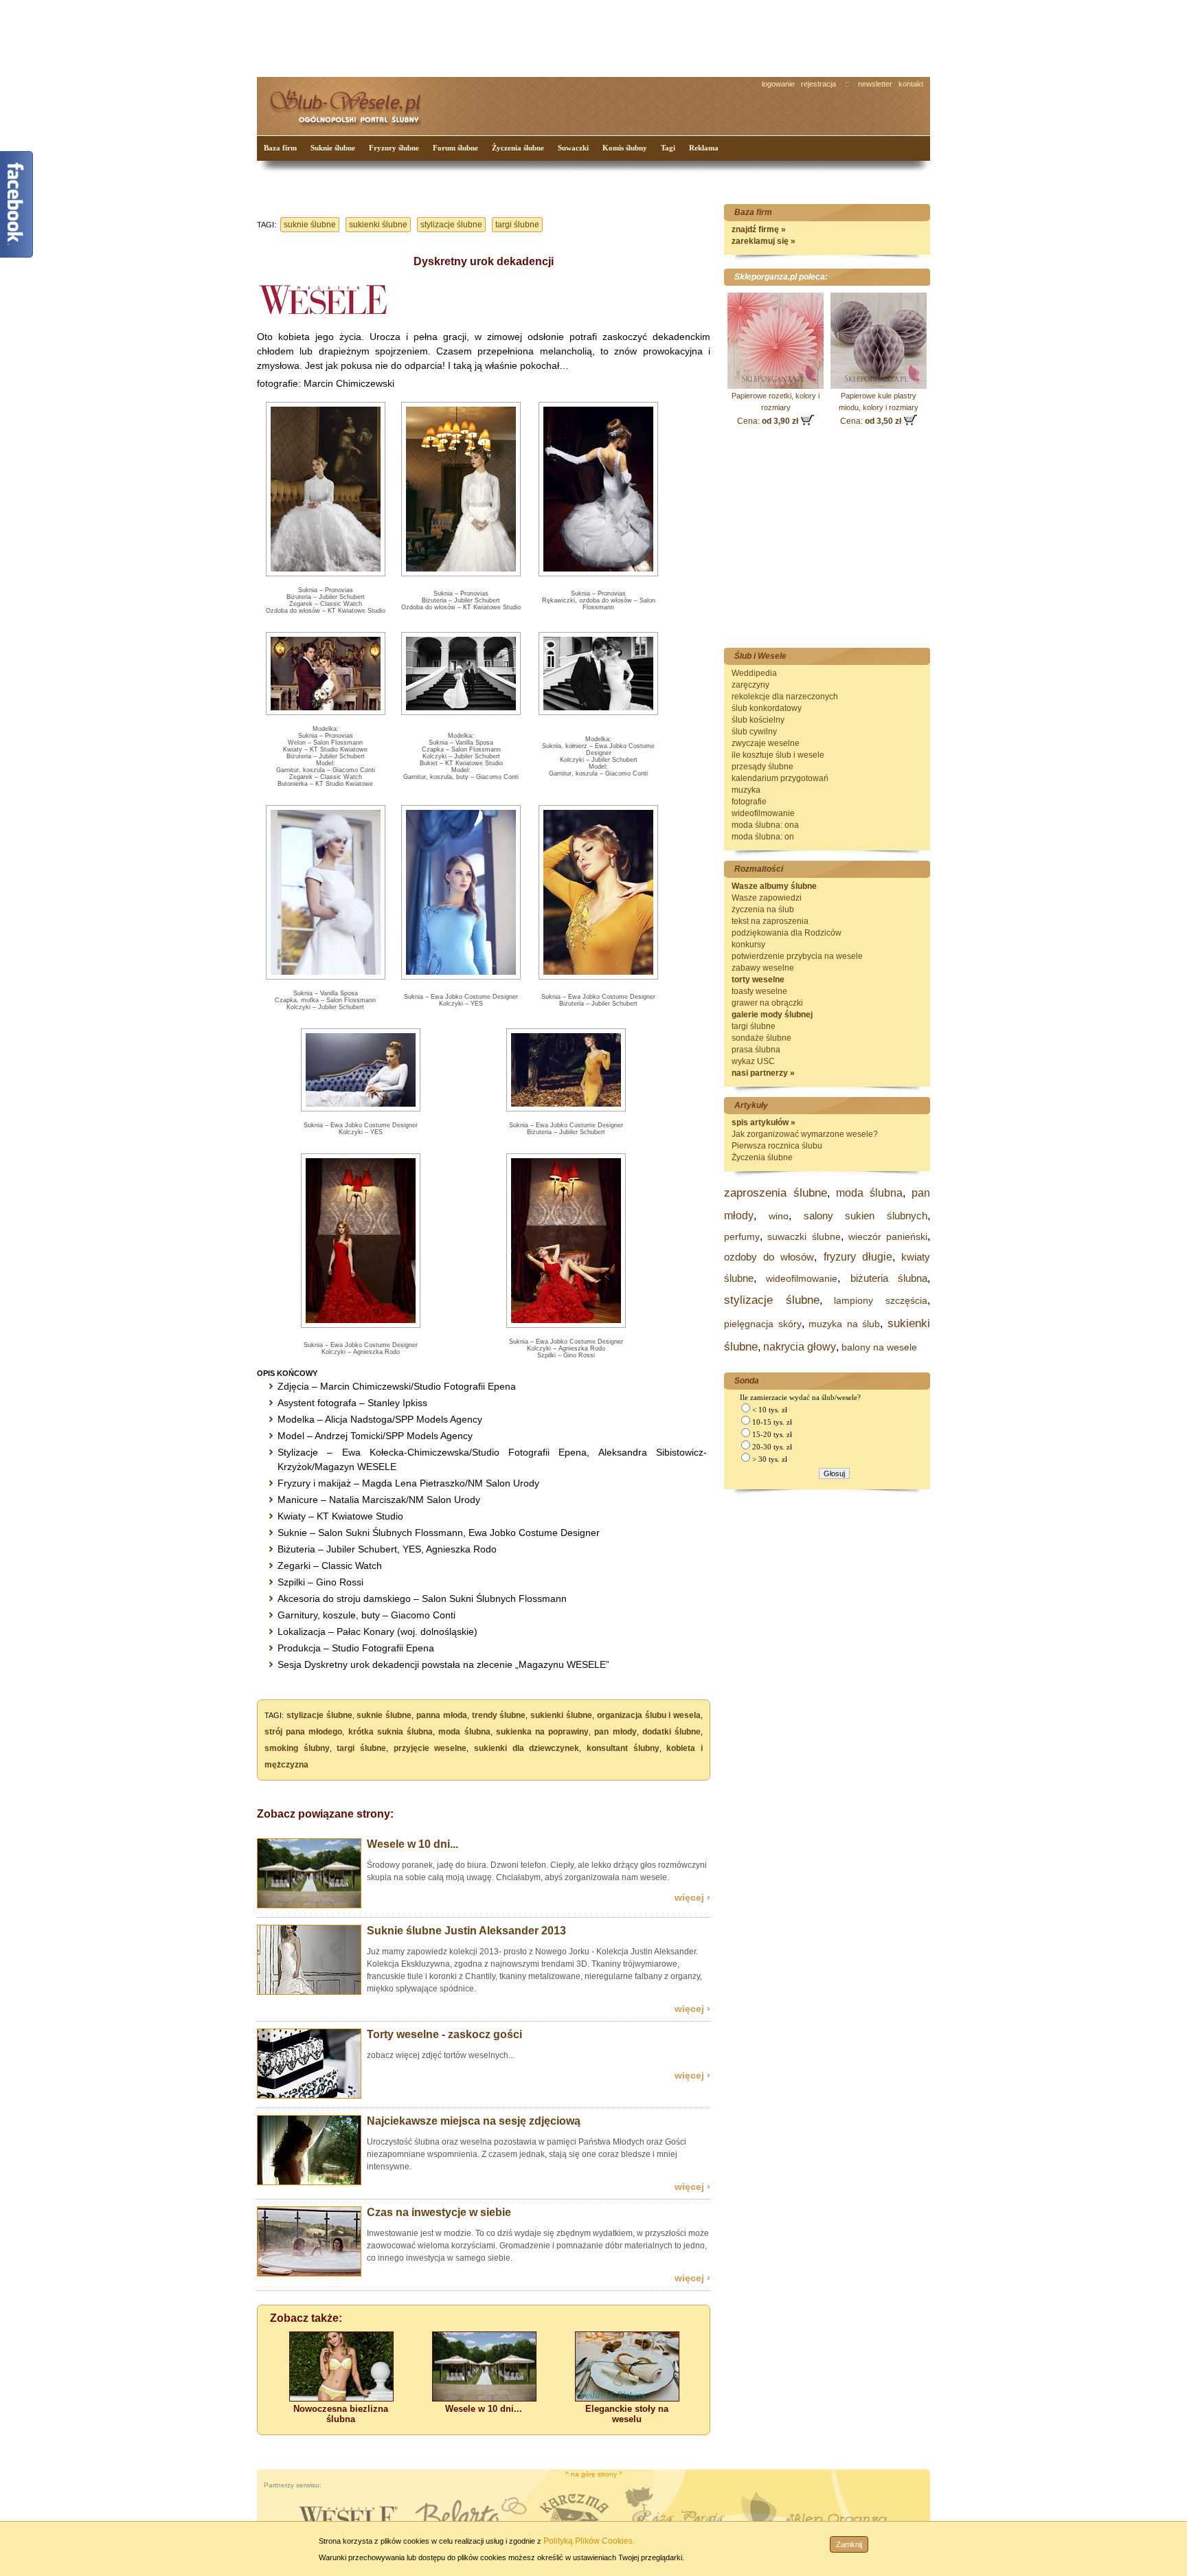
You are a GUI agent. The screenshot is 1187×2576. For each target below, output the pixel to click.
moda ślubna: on (763, 837)
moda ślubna (464, 1732)
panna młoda (442, 1715)
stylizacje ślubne (451, 225)
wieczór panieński (888, 1236)
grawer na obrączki (767, 1003)
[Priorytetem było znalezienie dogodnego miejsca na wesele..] (309, 1906)
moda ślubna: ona (765, 825)
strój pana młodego (303, 1732)
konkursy (748, 945)
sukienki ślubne (378, 225)
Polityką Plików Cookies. (589, 2541)
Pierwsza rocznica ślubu (777, 1146)
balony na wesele (879, 1347)
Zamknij (849, 2544)
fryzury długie (858, 1257)
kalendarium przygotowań (780, 778)
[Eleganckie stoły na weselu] (627, 2398)
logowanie (778, 84)
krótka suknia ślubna (391, 1732)
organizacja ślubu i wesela (649, 1715)
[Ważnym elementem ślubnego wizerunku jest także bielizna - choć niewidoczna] (341, 2398)
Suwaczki (573, 148)
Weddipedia (754, 673)
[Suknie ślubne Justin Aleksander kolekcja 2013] (309, 1992)
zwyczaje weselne (766, 743)
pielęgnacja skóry (763, 1324)
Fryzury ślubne (394, 148)
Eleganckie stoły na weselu (627, 2414)
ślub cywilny (754, 732)
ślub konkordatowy (767, 708)
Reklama (704, 148)
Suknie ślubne (333, 148)
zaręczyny (750, 685)
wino (779, 1216)
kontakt (911, 84)
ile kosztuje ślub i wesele (778, 755)
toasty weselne (759, 991)
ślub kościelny (758, 720)
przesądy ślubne (762, 767)
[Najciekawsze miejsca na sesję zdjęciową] (309, 2182)
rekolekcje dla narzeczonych (785, 697)
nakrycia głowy (800, 1347)
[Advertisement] (515, 37)
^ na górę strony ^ (594, 2474)
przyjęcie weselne (430, 1748)
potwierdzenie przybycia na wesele (797, 956)
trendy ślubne (499, 1715)
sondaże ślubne (761, 1038)
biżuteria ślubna (889, 1278)
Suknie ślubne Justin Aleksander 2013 (466, 1931)
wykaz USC (753, 1061)
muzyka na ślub (844, 1324)
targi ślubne (517, 225)
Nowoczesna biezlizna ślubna (341, 2414)
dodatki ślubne (671, 1732)
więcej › (692, 1897)
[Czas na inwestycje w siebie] (309, 2274)
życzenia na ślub (763, 909)
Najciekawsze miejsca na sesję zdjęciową (474, 2121)
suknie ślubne (310, 225)
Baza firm (280, 148)
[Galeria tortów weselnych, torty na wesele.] (309, 2096)
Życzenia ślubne (518, 148)
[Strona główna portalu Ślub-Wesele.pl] (353, 103)
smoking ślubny (297, 1748)
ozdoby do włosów (769, 1257)
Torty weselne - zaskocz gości (444, 2034)
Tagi (668, 148)
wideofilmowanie (763, 813)
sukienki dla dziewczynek (527, 1748)
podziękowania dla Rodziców (787, 933)
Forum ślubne (455, 148)
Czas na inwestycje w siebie (439, 2212)
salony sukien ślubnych (866, 1216)
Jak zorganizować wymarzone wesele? (805, 1134)
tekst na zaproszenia (770, 921)
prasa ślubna (756, 1050)
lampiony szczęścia (881, 1300)
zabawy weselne (763, 968)
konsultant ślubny (623, 1748)
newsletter (875, 84)
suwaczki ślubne (804, 1236)
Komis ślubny (625, 148)
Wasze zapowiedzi (767, 898)
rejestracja (818, 84)
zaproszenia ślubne (776, 1193)
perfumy (742, 1236)
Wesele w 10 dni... (412, 1844)
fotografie (749, 802)
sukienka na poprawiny (542, 1732)
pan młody (615, 1732)
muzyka (746, 790)
